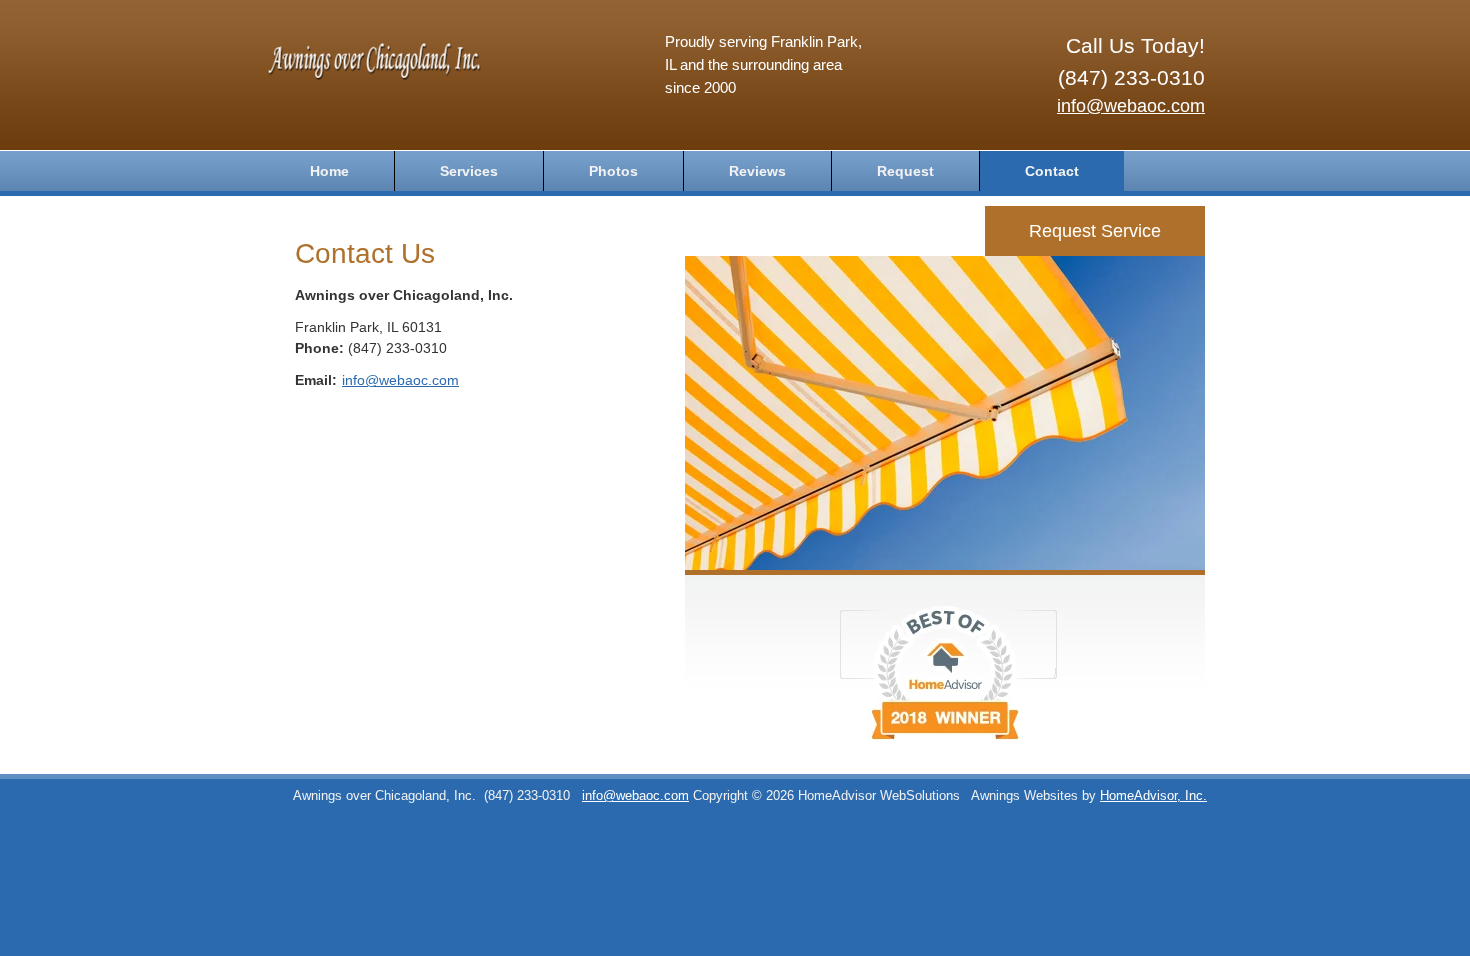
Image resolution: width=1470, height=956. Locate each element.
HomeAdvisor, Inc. (1153, 796)
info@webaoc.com (1131, 106)
